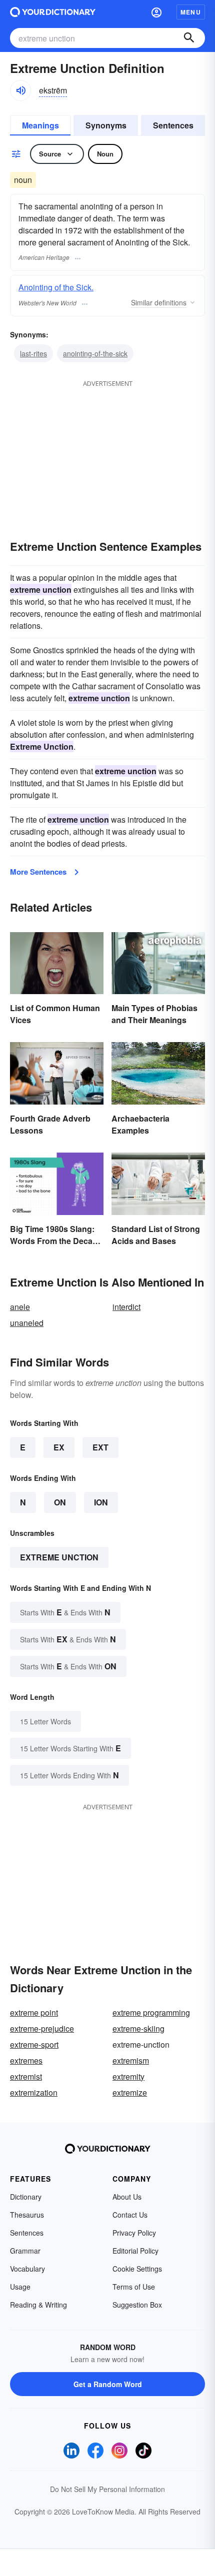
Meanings (40, 125)
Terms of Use (134, 2287)
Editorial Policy (135, 2251)
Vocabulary (27, 2269)
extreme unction (59, 1557)
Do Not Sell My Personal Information (107, 2489)
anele (20, 1307)
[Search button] (189, 38)
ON (60, 1502)
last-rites (33, 353)
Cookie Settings (137, 2269)
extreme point (34, 2012)
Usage (20, 2287)
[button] (156, 12)
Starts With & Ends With (65, 1612)
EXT (100, 1447)
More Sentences (38, 872)
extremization (34, 2092)
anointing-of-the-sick (95, 353)
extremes (26, 2060)
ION (101, 1502)
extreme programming (151, 2012)
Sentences (173, 125)
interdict (126, 1307)
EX (59, 1447)
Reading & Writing (38, 2305)
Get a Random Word (108, 2384)
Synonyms (106, 125)
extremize (130, 2092)
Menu (191, 12)
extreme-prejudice (42, 2028)
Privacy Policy (134, 2233)
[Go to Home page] (53, 12)
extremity (128, 2076)
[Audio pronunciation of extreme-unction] (20, 90)
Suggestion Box (137, 2305)
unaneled (27, 1323)
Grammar (25, 2251)
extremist (26, 2076)
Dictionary (26, 2197)
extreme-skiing (138, 2028)
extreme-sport (34, 2044)
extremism (131, 2060)
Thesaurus (27, 2215)
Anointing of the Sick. (56, 287)
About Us (127, 2197)
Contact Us (130, 2215)
